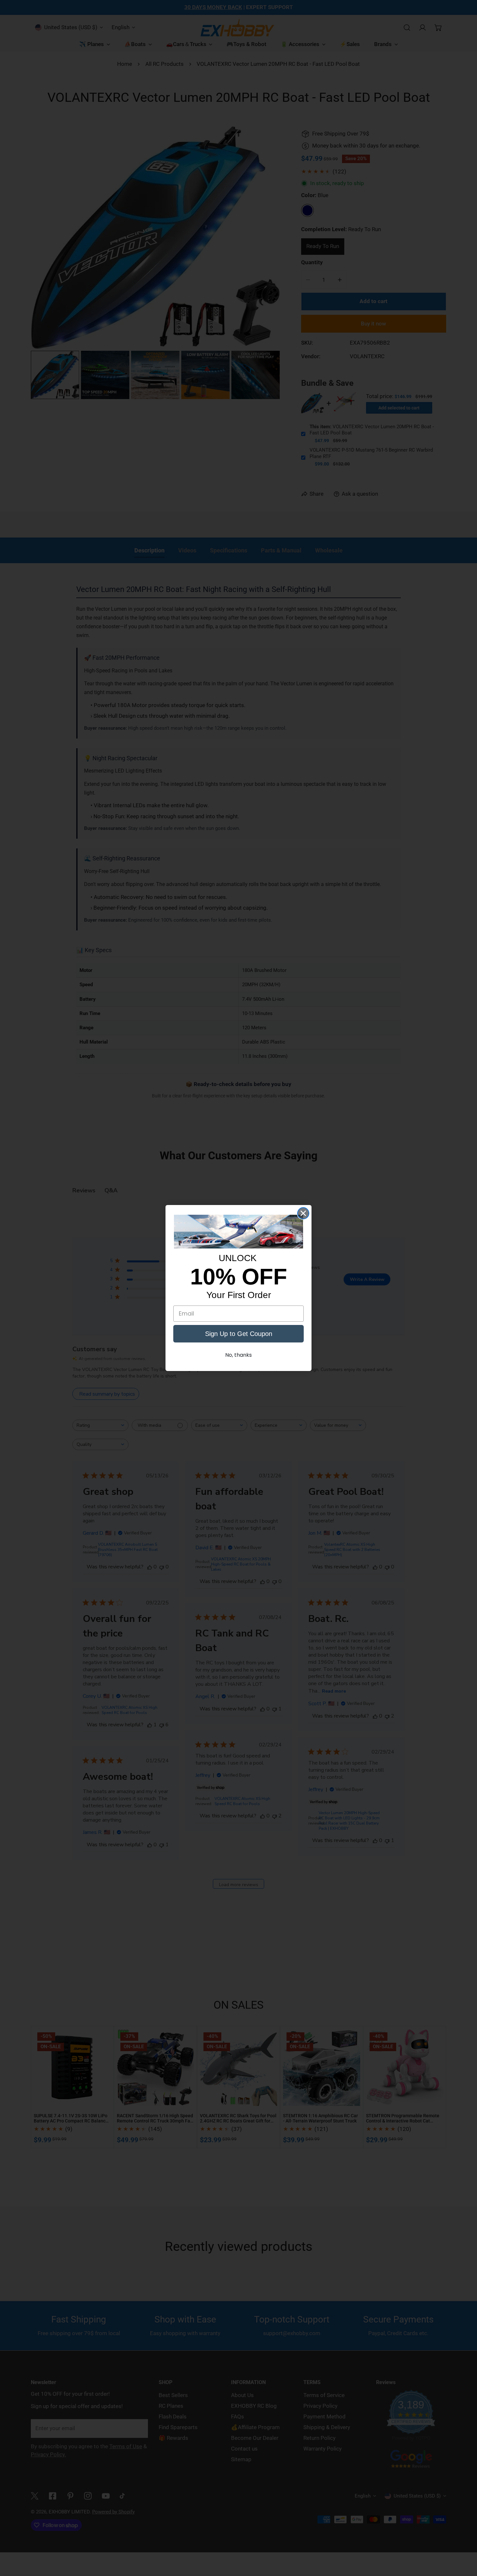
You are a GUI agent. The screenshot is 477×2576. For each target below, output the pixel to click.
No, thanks (238, 1355)
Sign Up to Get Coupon (239, 1334)
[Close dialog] (303, 1213)
